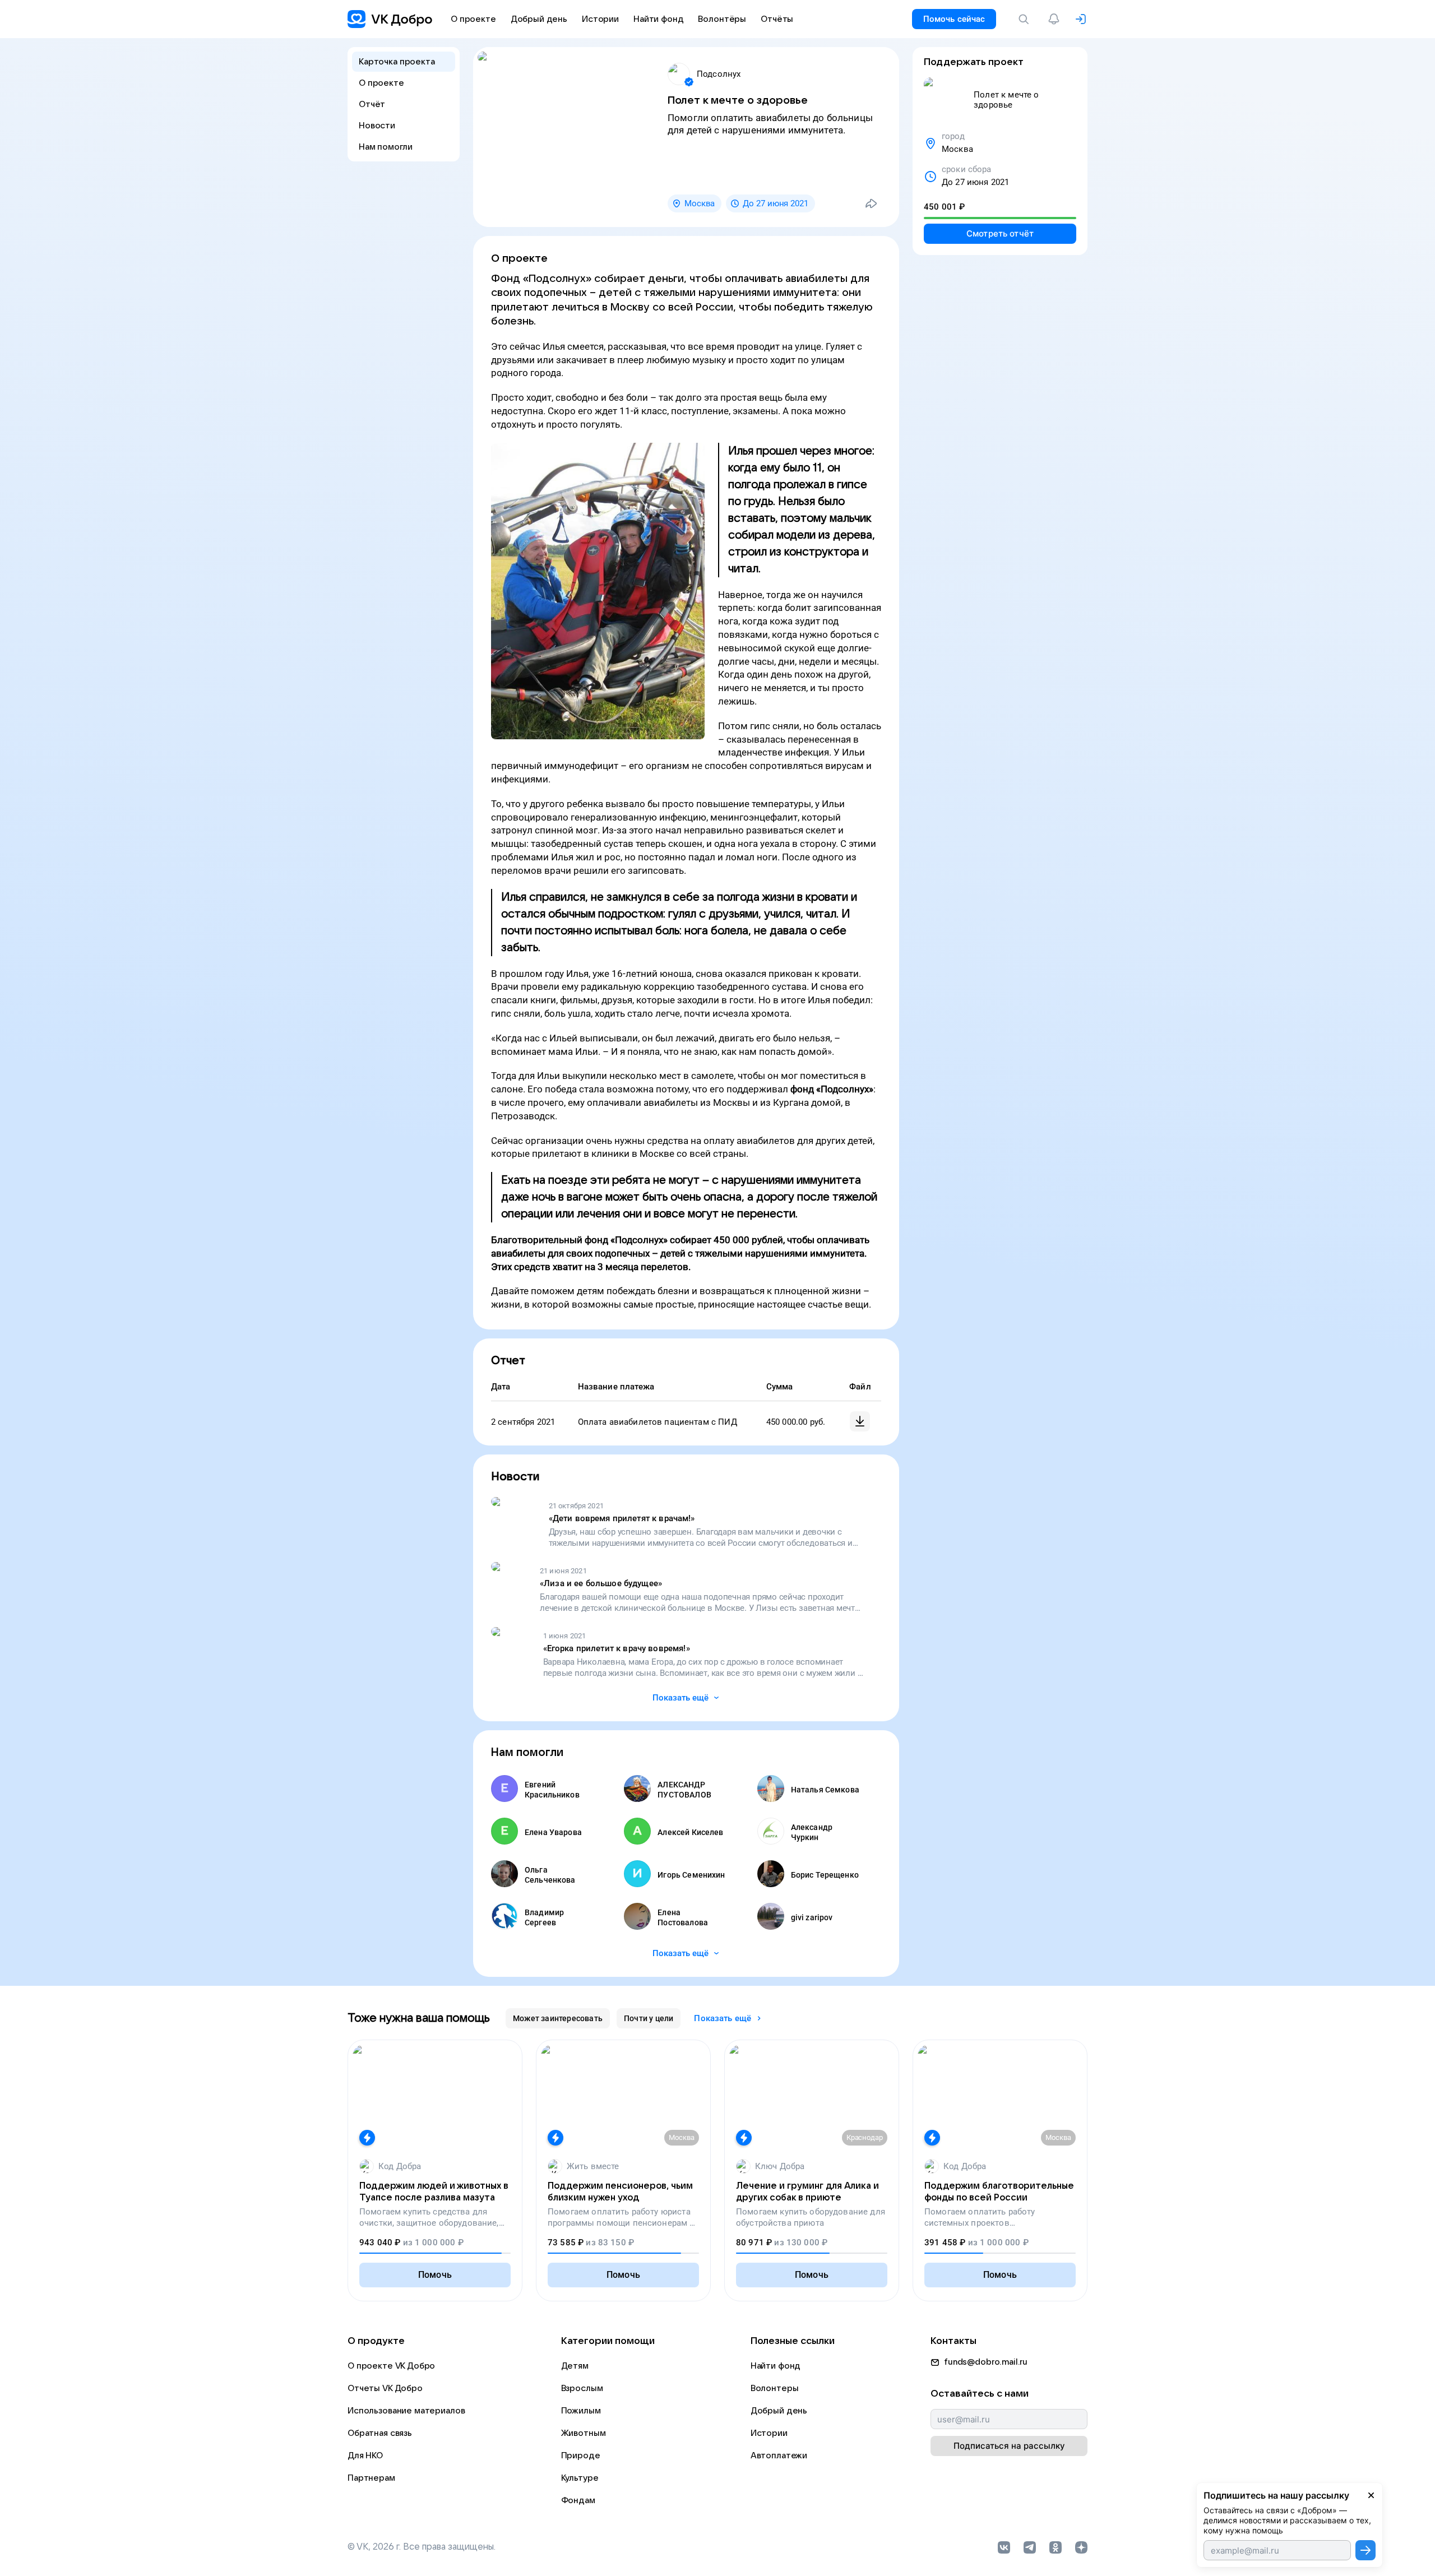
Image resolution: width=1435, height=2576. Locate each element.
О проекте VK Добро (391, 2366)
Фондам (578, 2500)
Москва (700, 203)
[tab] (558, 2018)
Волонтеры (775, 2388)
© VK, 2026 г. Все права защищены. (422, 2547)
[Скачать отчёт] (860, 1421)
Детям (575, 2366)
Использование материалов (406, 2411)
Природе (581, 2455)
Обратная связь (380, 2433)
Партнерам (371, 2478)
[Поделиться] (871, 203)
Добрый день (779, 2411)
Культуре (580, 2478)
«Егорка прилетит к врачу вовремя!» (617, 1648)
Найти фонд (776, 2366)
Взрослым (582, 2388)
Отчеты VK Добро (385, 2388)
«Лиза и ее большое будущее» (601, 1583)
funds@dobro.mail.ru (986, 2362)
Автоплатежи (779, 2455)
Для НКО (365, 2455)
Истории (769, 2433)
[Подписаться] (1365, 2550)
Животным (584, 2433)
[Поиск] (1026, 19)
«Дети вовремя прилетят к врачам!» (622, 1518)
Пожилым (581, 2411)
